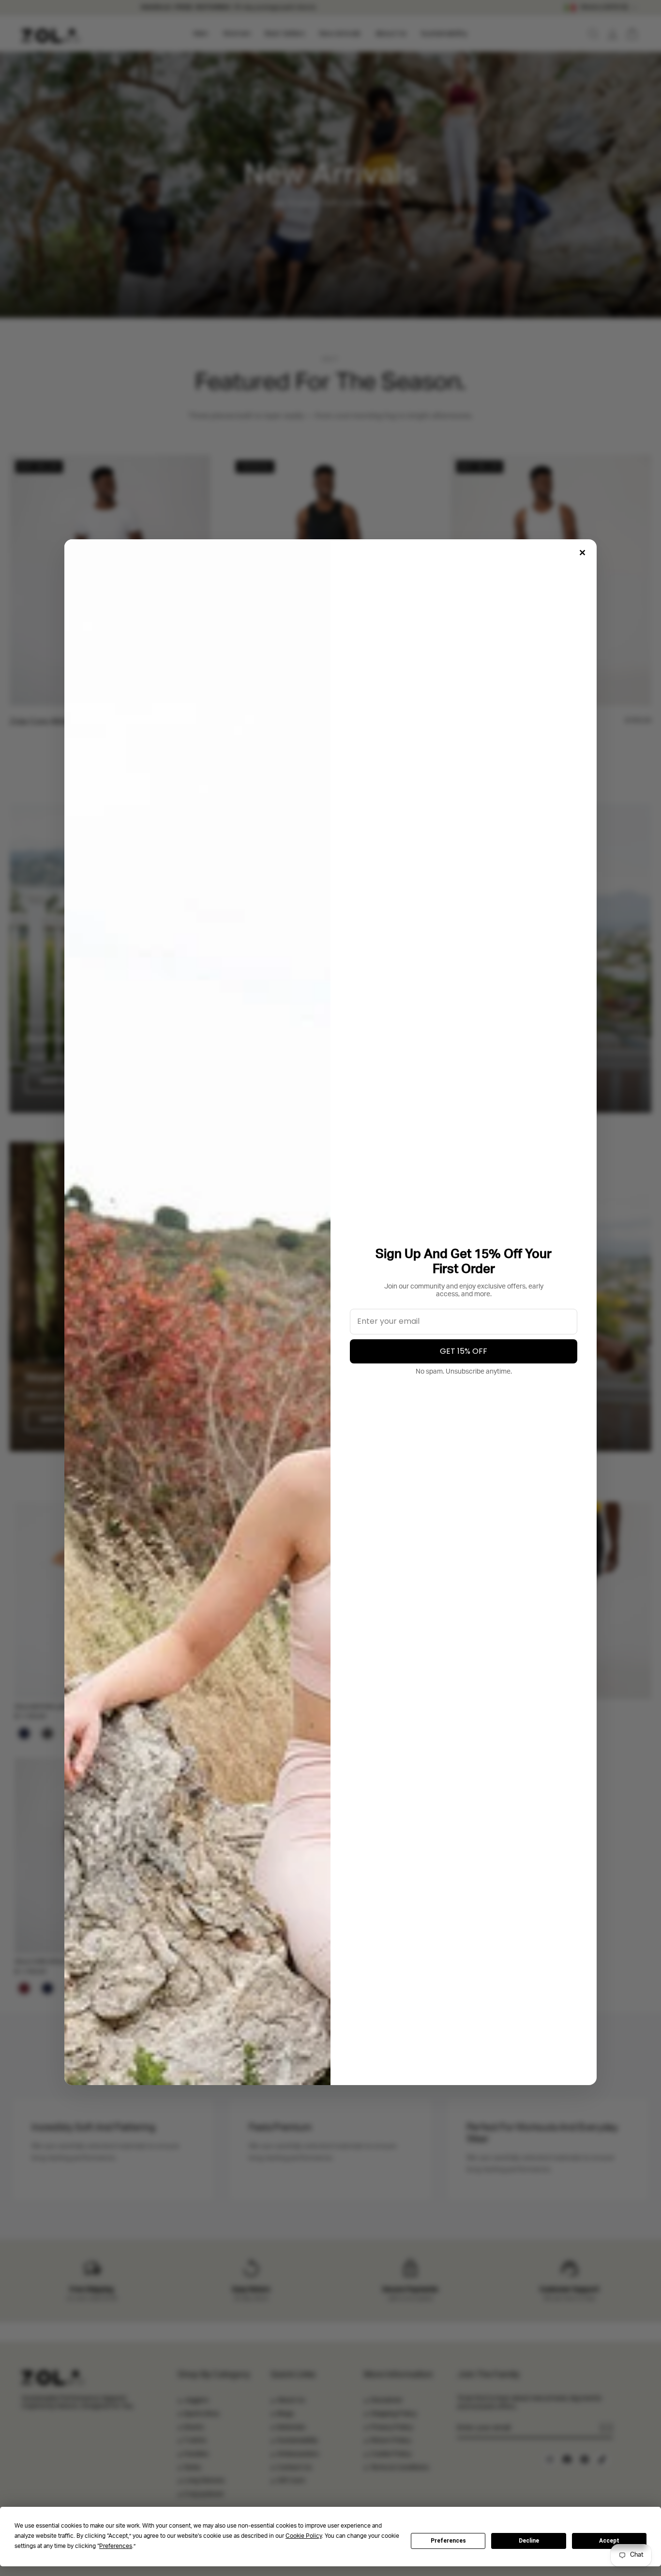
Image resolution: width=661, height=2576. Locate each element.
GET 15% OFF (464, 1351)
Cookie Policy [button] (304, 2536)
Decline (529, 2541)
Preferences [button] (116, 2546)
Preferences (448, 2541)
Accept (609, 2541)
